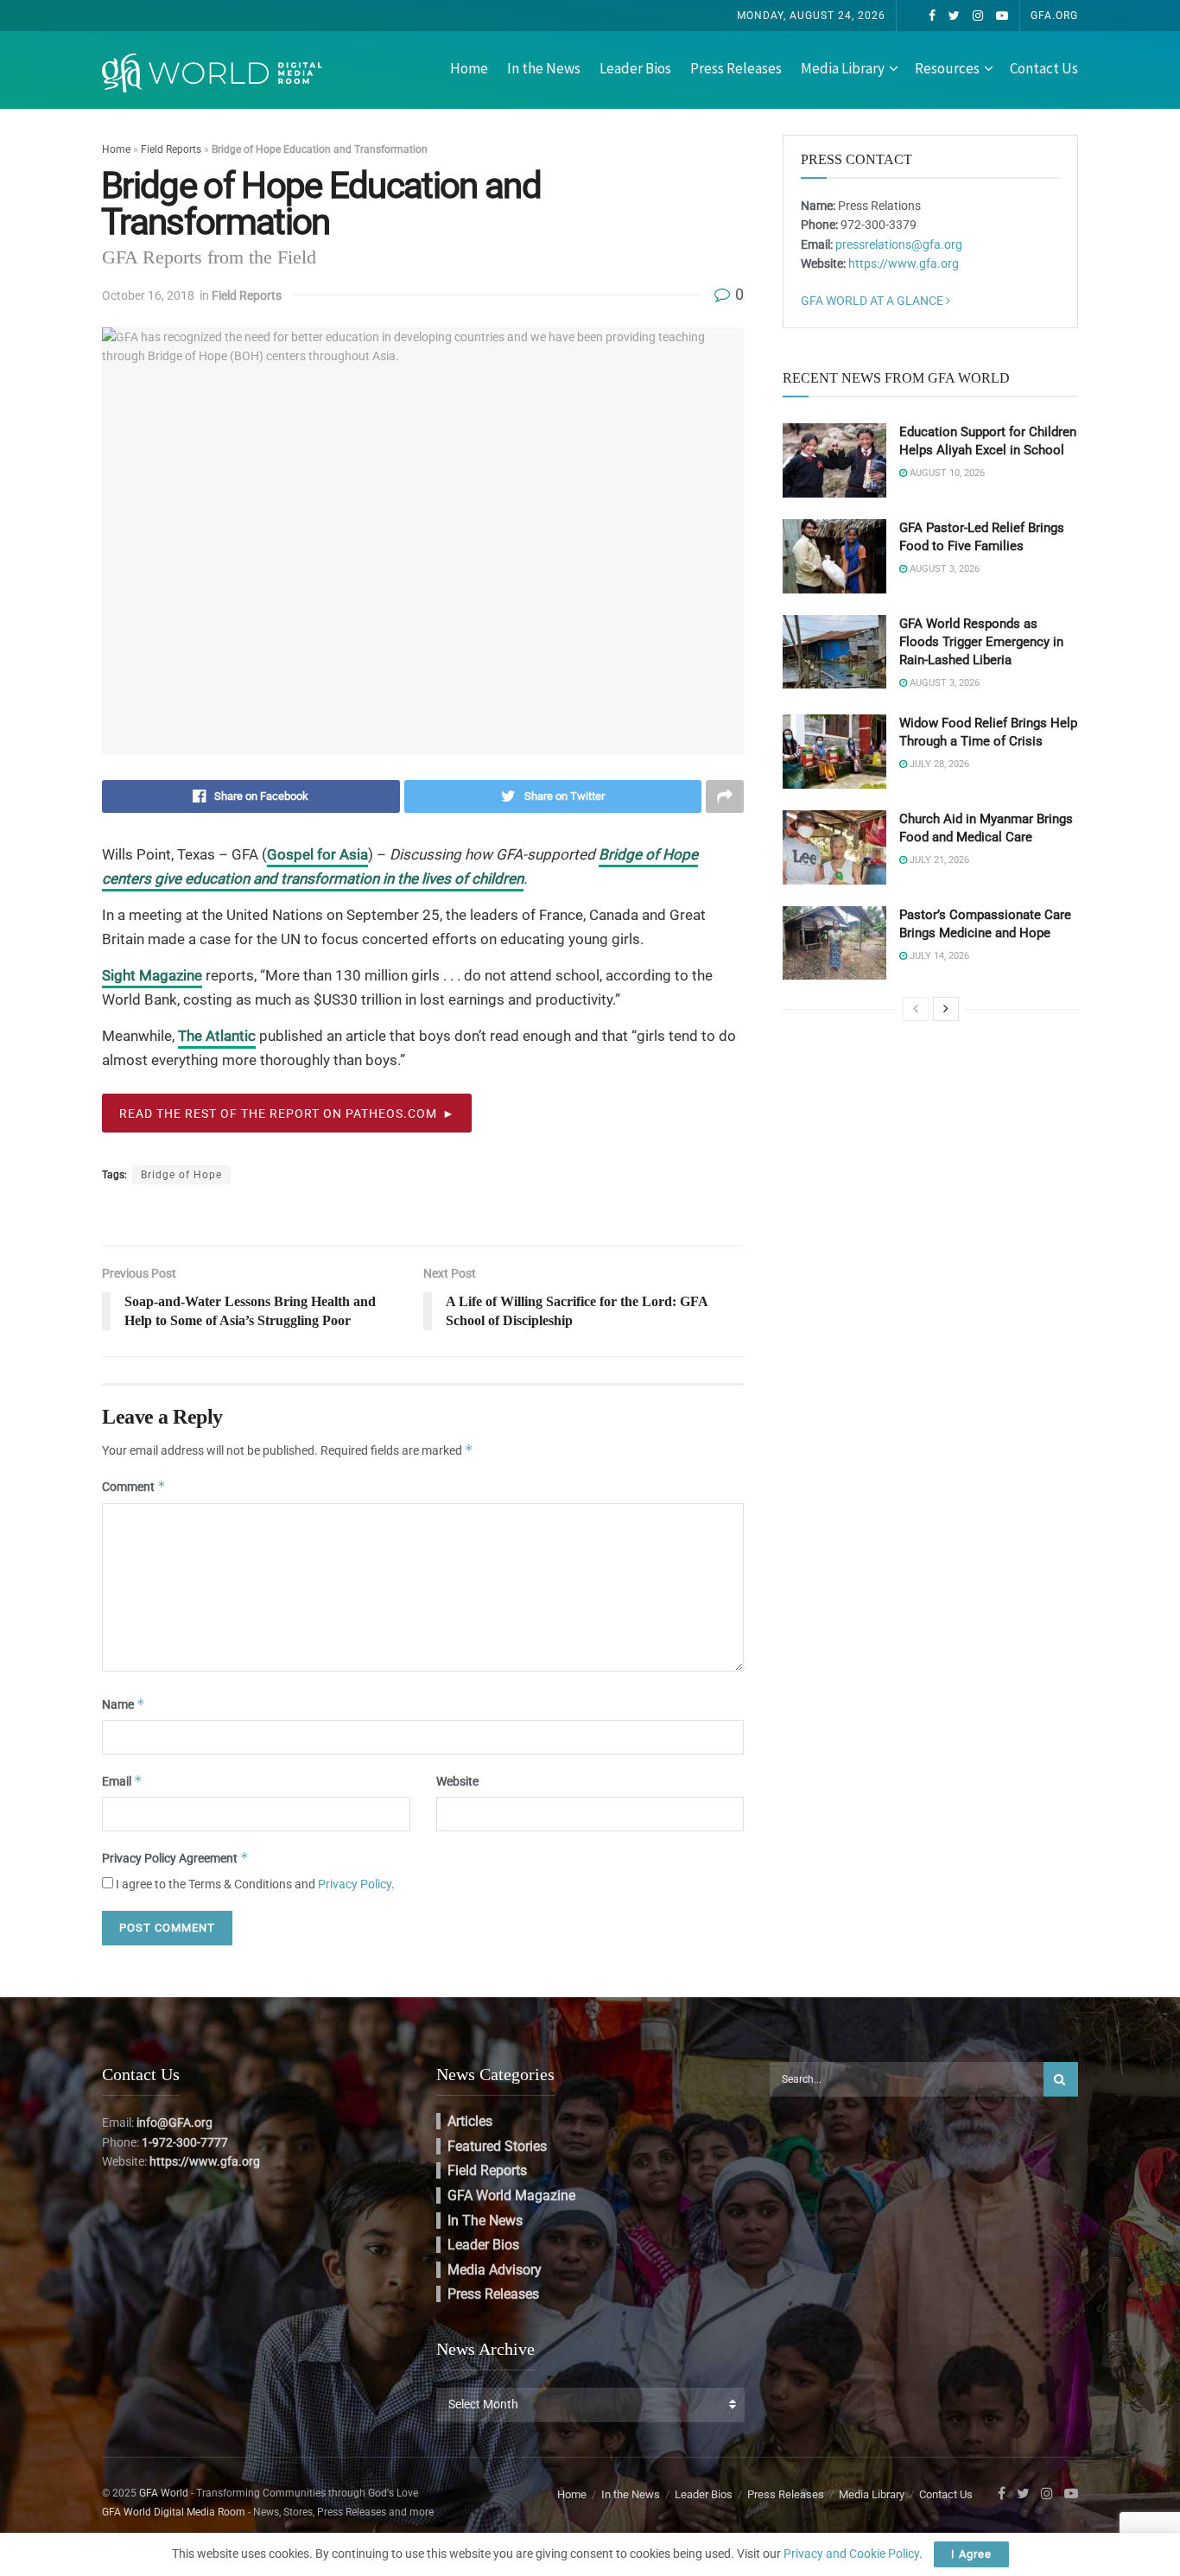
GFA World (164, 2493)
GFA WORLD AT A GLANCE (873, 301)
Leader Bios (635, 68)
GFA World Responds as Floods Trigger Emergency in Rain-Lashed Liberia (981, 642)
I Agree (971, 2554)
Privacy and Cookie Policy (851, 2554)
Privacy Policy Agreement (175, 1858)
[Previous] (916, 1009)
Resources (947, 68)
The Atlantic (217, 1036)
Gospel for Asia (317, 854)
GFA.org (1054, 16)
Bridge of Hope (648, 854)
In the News (544, 68)
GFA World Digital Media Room (174, 2512)
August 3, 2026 (943, 569)
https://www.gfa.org (904, 263)
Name (124, 1704)
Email (122, 1781)
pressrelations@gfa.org (899, 244)
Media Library (843, 68)
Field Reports (171, 149)
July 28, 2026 (938, 764)
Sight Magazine (152, 975)
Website (457, 1781)
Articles (470, 2121)
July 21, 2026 (938, 860)
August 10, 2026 (946, 473)
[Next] (946, 1009)
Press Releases (736, 68)
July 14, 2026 (938, 956)
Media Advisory (495, 2270)
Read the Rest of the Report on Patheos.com (278, 1114)
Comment (134, 1486)
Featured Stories (497, 2146)
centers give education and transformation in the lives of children (313, 879)
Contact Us (1044, 68)
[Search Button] (1061, 2079)
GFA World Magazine (511, 2195)
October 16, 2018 (148, 295)
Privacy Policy (355, 1884)
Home (469, 68)
